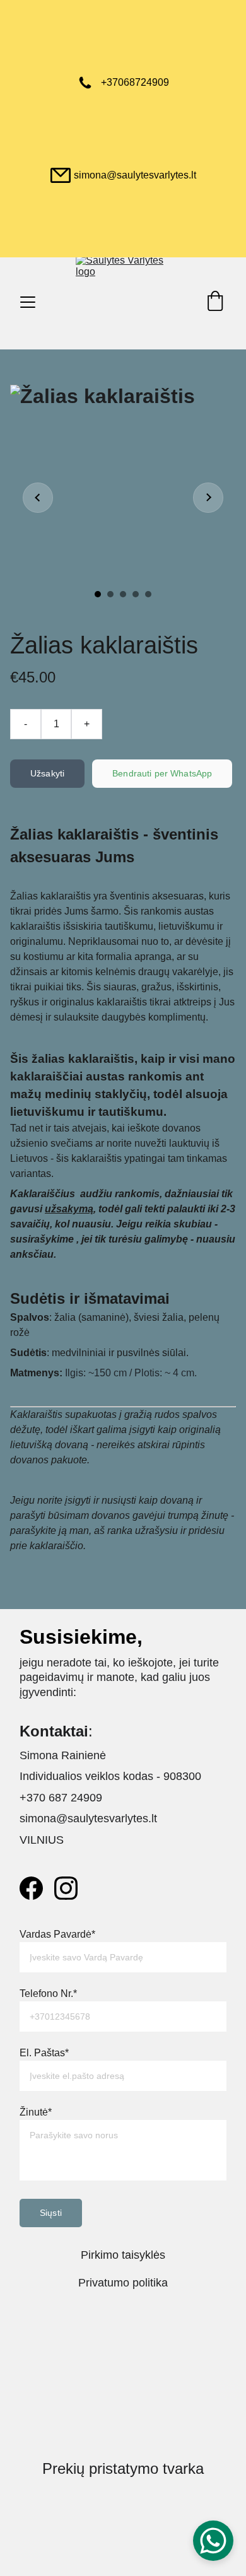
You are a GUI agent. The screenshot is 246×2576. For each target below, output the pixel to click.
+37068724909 (135, 82)
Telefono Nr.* (48, 1993)
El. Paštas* (44, 2053)
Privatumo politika (123, 2283)
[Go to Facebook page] (31, 1888)
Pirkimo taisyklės (123, 2255)
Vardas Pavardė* (57, 1934)
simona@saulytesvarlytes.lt (135, 175)
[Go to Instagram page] (66, 1888)
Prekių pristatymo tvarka (123, 2468)
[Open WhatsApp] (213, 2541)
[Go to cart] (215, 302)
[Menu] (28, 302)
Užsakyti (47, 773)
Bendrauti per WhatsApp (162, 773)
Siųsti (51, 2213)
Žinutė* (36, 2112)
